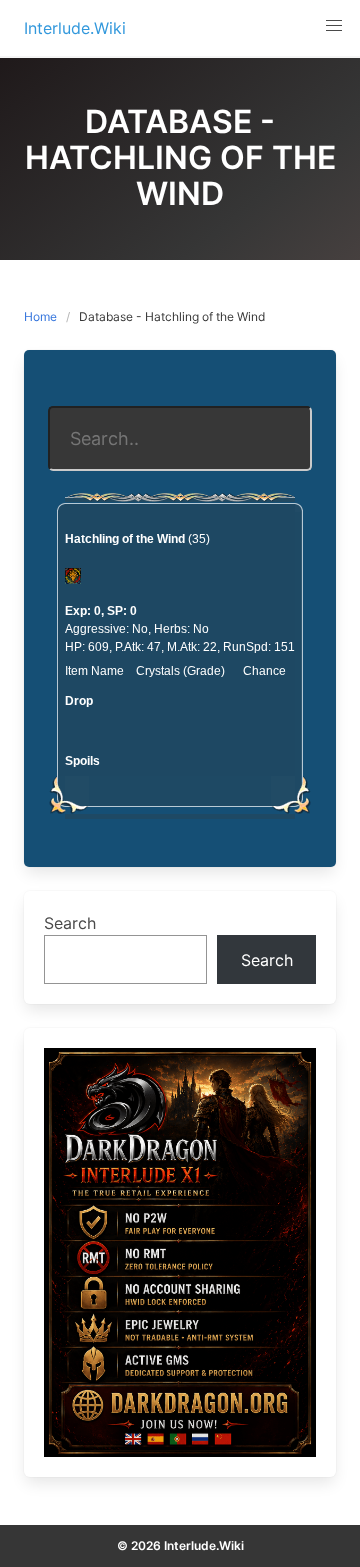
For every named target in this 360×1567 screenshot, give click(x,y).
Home (40, 316)
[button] (334, 26)
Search (70, 923)
